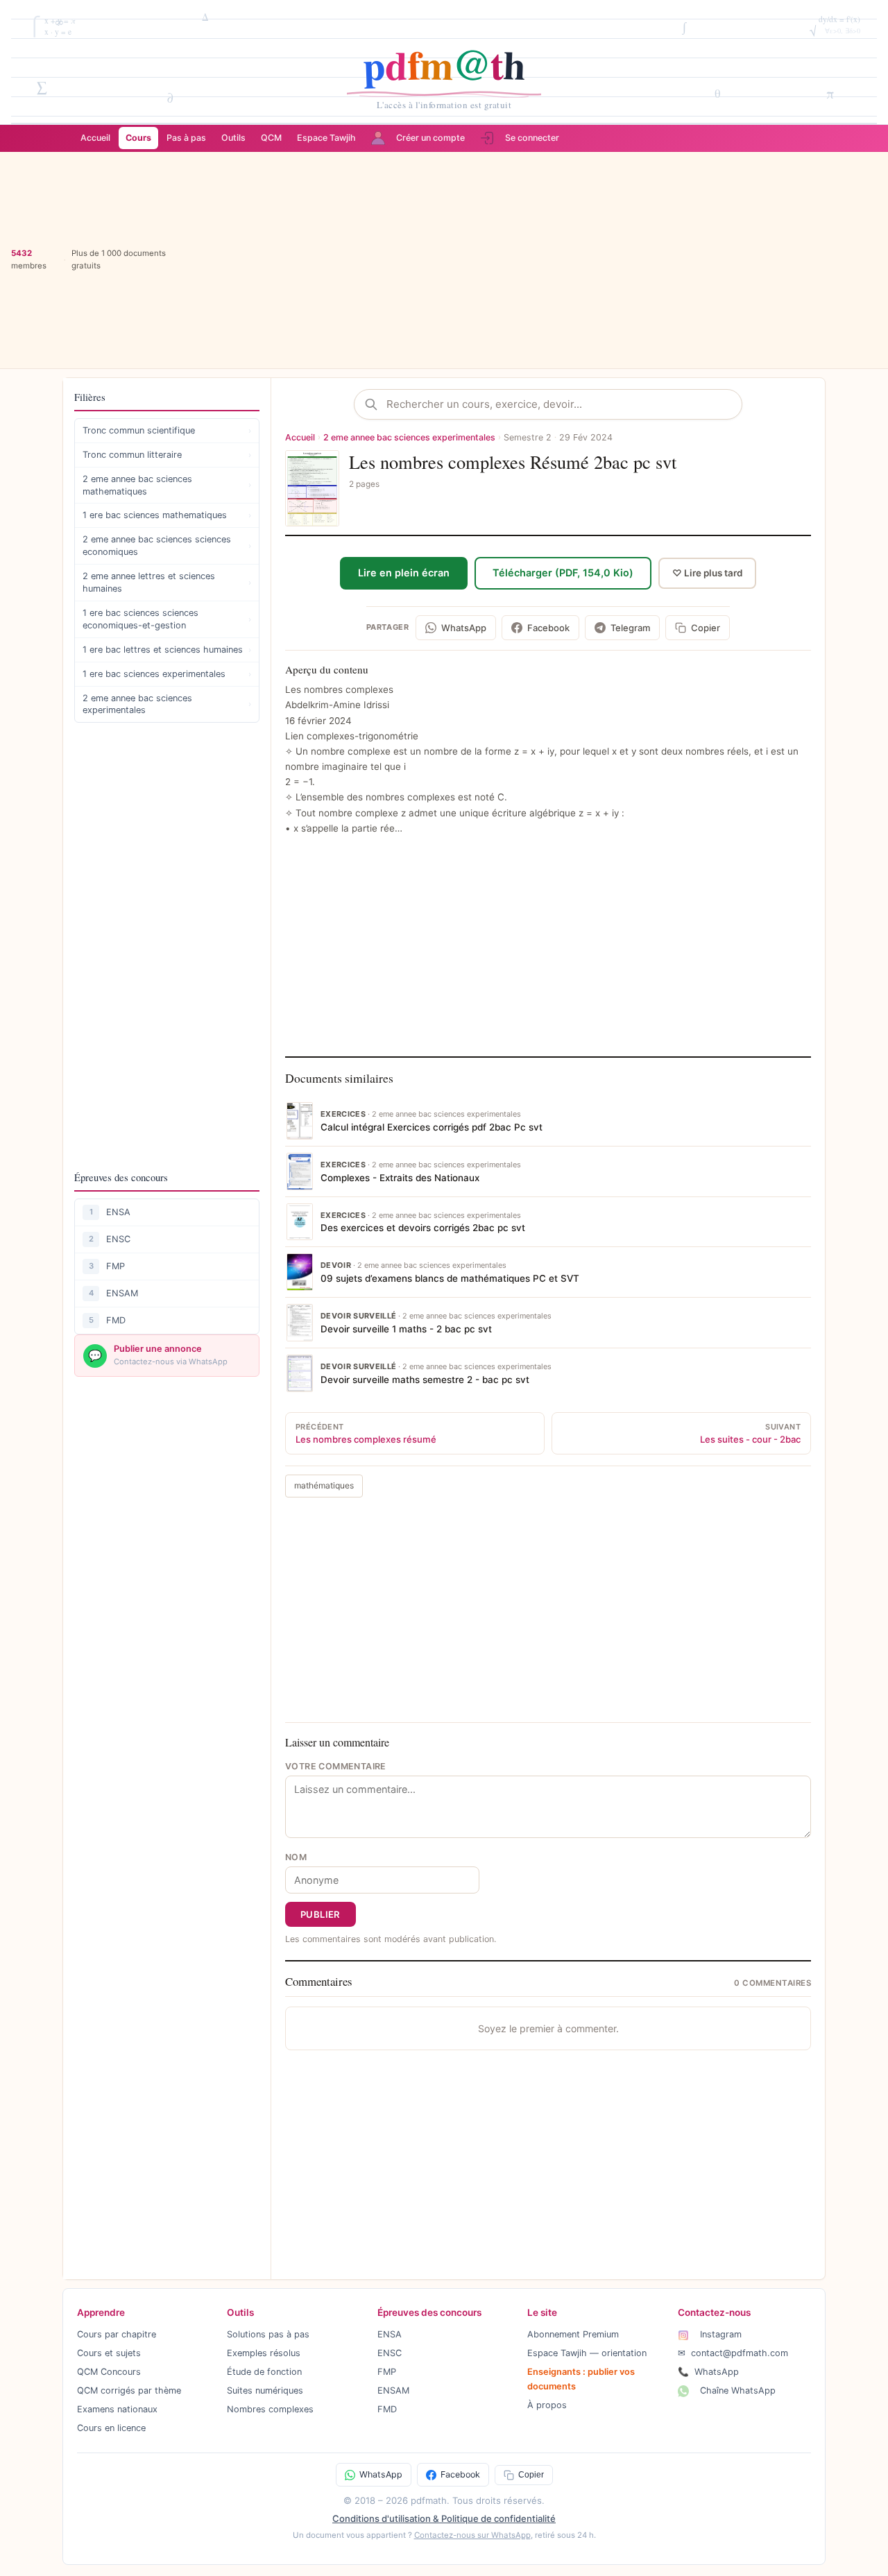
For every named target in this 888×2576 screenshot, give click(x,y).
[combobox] (559, 404)
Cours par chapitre (117, 2334)
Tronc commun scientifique (167, 430)
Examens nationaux (117, 2409)
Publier (321, 1914)
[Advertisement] (528, 260)
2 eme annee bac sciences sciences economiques (167, 546)
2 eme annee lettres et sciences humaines (167, 582)
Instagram (719, 2334)
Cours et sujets (109, 2353)
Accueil (95, 138)
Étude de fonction (264, 2372)
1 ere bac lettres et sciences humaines (167, 650)
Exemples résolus (264, 2353)
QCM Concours (109, 2372)
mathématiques (324, 1485)
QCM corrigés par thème (129, 2390)
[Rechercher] (375, 404)
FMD (116, 1320)
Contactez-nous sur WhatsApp (472, 2535)
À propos (547, 2405)
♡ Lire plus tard (707, 573)
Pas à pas (186, 138)
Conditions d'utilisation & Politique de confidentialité (444, 2518)
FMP (116, 1266)
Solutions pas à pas (268, 2334)
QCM (271, 138)
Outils (233, 138)
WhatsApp (708, 2372)
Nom (296, 1857)
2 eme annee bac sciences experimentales (167, 704)
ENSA (118, 1212)
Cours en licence (111, 2428)
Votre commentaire (336, 1766)
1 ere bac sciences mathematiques (167, 515)
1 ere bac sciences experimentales (167, 674)
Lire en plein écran (404, 573)
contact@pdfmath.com (733, 2353)
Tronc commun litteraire (167, 455)
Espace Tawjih (326, 138)
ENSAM (122, 1293)
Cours (138, 138)
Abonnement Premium (573, 2334)
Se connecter (532, 138)
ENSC (118, 1239)
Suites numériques (265, 2390)
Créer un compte (430, 138)
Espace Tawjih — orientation (587, 2353)
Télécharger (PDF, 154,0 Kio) (563, 573)
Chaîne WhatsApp (736, 2390)
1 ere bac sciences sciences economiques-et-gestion (167, 619)
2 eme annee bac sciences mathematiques (167, 485)
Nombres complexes (270, 2409)
